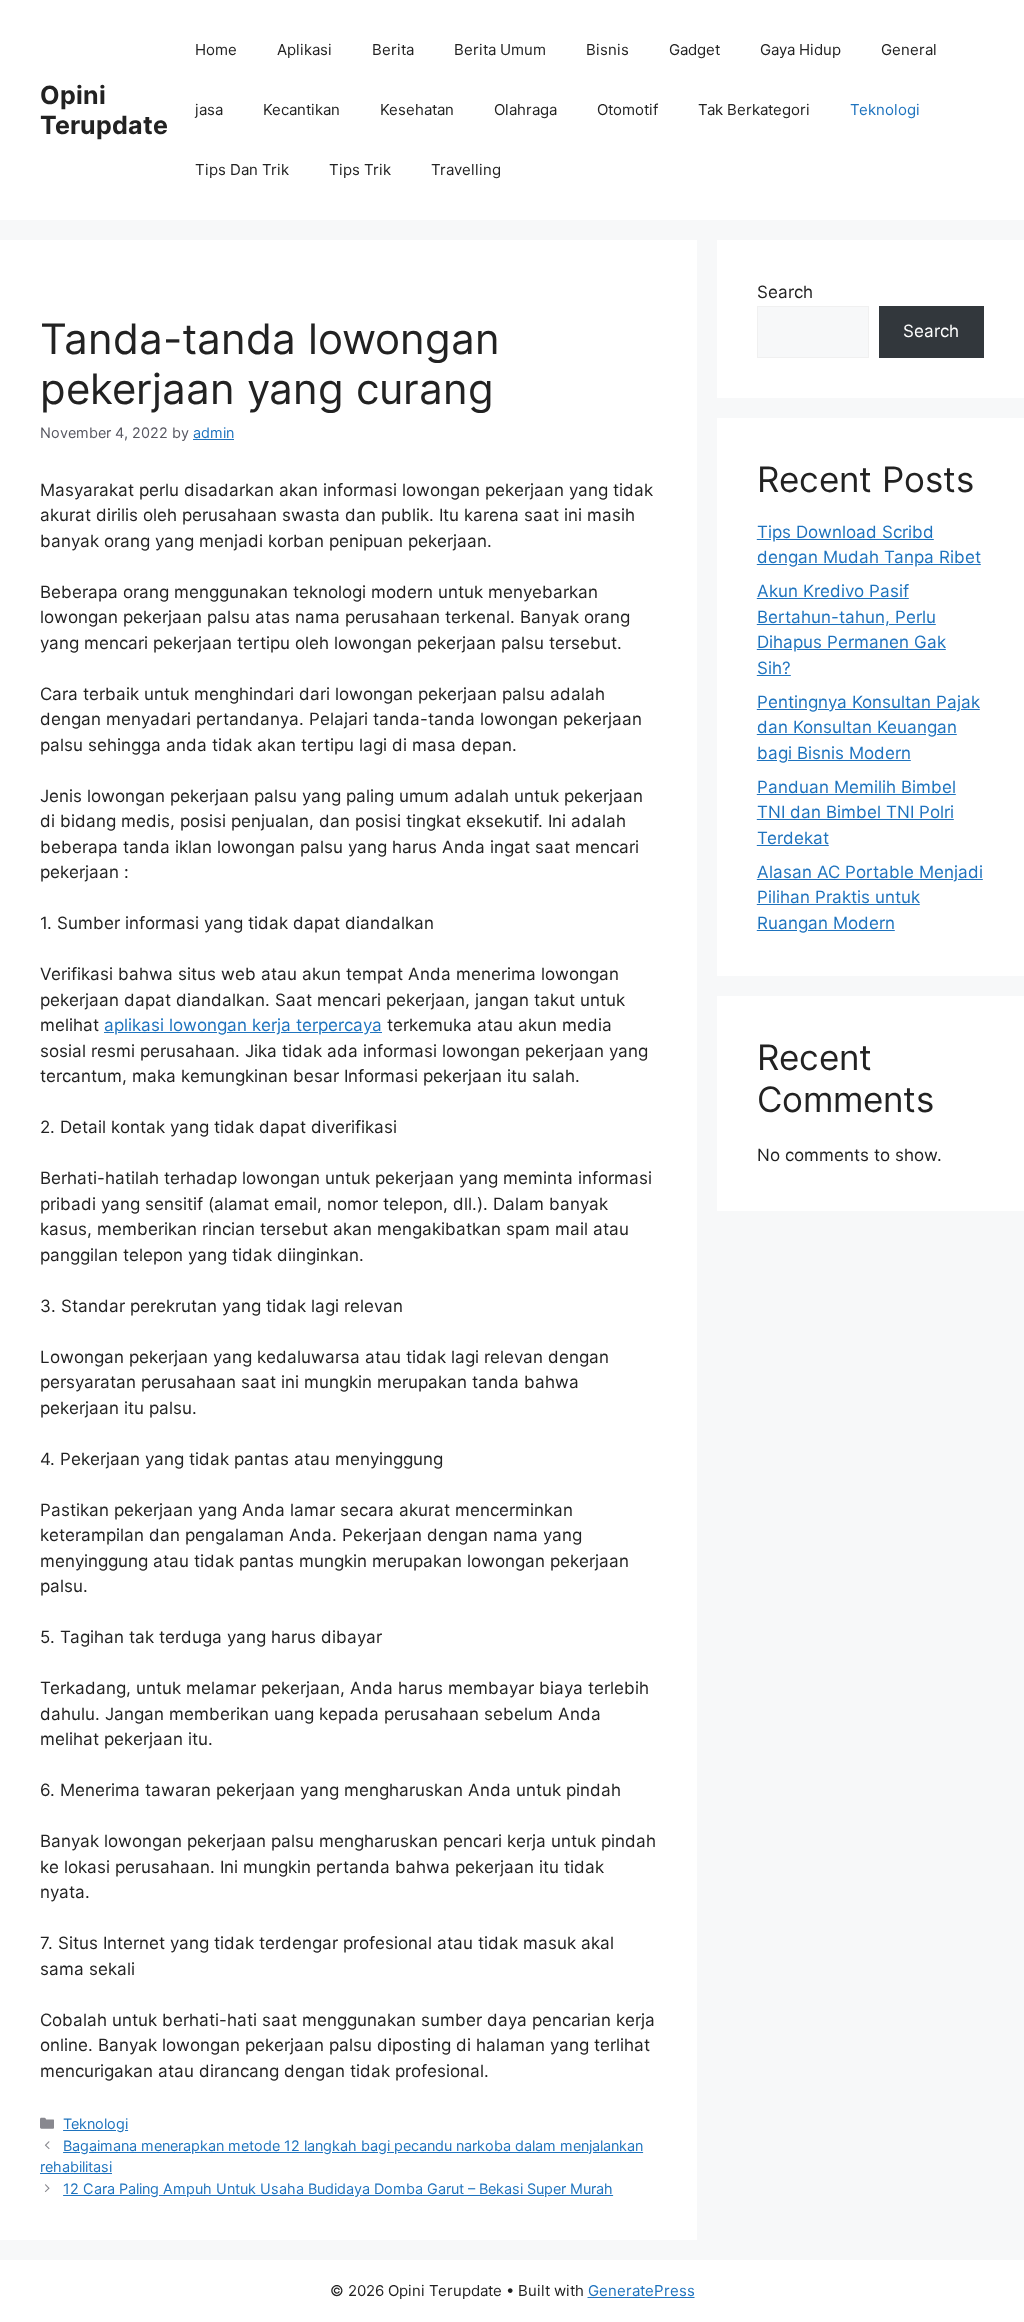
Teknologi (885, 109)
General (909, 49)
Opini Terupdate (104, 110)
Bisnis (607, 49)
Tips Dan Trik (242, 169)
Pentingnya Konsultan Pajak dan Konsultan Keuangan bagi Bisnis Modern (868, 727)
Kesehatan (417, 109)
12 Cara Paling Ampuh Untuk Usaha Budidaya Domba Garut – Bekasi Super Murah (338, 2188)
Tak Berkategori (754, 109)
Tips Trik (360, 169)
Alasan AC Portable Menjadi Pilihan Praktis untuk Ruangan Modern (870, 897)
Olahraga (525, 109)
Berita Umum (500, 49)
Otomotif (627, 109)
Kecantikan (301, 109)
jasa (209, 109)
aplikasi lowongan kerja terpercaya (243, 1025)
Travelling (466, 169)
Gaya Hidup (800, 49)
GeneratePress (641, 2290)
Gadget (694, 49)
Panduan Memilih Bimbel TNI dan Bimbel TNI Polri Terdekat (856, 812)
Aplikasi (304, 49)
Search (785, 292)
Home (216, 49)
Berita (393, 49)
